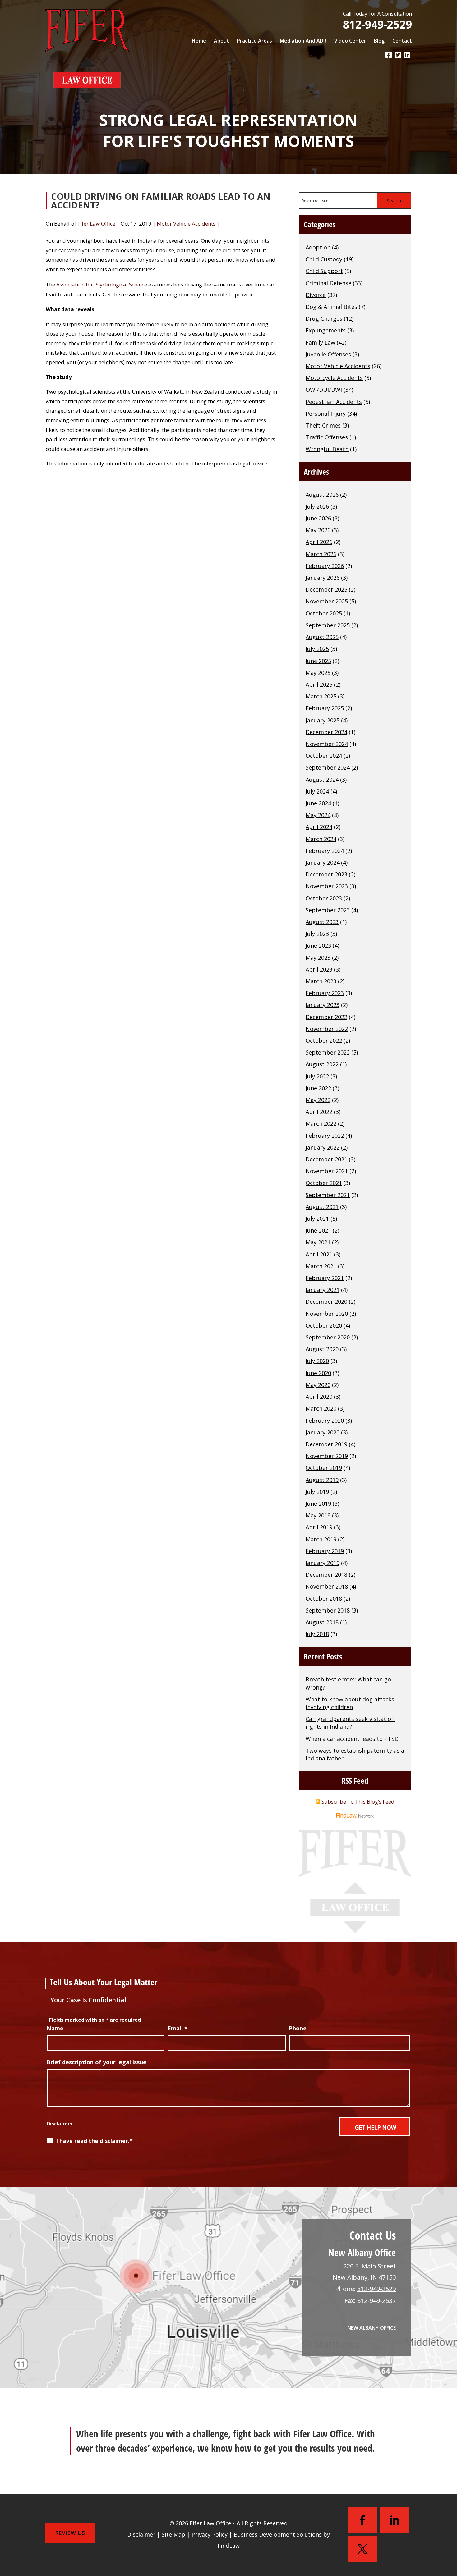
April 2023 (319, 969)
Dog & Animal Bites (331, 307)
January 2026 (323, 578)
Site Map (173, 2534)
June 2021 (318, 1230)
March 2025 (321, 696)
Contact (402, 41)
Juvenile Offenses (328, 354)
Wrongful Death (327, 449)
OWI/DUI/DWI (324, 390)
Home (199, 41)
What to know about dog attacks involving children (350, 1703)
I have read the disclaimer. (94, 2141)
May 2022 (318, 1100)
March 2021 (321, 1266)
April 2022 (319, 1112)
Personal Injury (326, 414)
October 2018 (324, 1599)
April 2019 (319, 1527)
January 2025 (323, 720)
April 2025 (319, 684)
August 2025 (322, 637)
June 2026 (318, 518)
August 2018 (322, 1622)
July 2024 (317, 791)
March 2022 (321, 1123)
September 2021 (328, 1195)
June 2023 (318, 945)
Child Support (324, 271)
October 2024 (324, 756)
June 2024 (318, 803)
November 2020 (327, 1314)
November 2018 (327, 1586)
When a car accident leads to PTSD (352, 1739)
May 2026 (318, 530)
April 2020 (319, 1397)
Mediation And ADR (303, 41)
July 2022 (317, 1076)
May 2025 (318, 673)
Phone (298, 2028)
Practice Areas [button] (254, 41)
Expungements (326, 330)
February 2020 (325, 1421)
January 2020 (323, 1432)
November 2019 (327, 1456)
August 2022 (322, 1064)
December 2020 (326, 1302)
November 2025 (327, 601)
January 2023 (323, 1005)
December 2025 (326, 589)
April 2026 (319, 542)
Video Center (350, 41)
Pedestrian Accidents (334, 402)
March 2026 (321, 554)
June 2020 (318, 1373)
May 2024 (318, 815)
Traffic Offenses (327, 437)
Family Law (320, 342)
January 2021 (323, 1290)
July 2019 (317, 1492)
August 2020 (322, 1349)
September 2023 (328, 910)
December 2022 (326, 1017)
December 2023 (326, 874)
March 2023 (321, 981)
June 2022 (318, 1088)
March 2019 (321, 1539)
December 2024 (326, 732)
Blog (379, 41)
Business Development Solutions (278, 2534)
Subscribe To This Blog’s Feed (358, 1802)
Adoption (318, 247)
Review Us (70, 2533)
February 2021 (325, 1278)
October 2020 (324, 1325)
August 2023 (322, 922)
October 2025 (324, 613)
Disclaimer (60, 2124)
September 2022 (328, 1052)
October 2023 (324, 898)
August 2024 (322, 780)
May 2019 (318, 1515)
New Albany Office (372, 2328)
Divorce (316, 295)
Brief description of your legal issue (97, 2062)
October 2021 (324, 1183)
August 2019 (322, 1480)
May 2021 (318, 1242)
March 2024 (321, 839)
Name (55, 2028)
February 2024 (325, 851)
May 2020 (318, 1385)
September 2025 (328, 625)
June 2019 (318, 1503)
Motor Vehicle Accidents (186, 224)
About (222, 41)
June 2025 (318, 661)
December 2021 (326, 1159)
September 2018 (328, 1610)
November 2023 (327, 886)
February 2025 (325, 708)
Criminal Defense (328, 283)
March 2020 (321, 1408)
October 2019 (324, 1468)
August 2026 (322, 495)
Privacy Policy (210, 2534)
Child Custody (324, 259)
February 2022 (325, 1136)
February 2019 (325, 1551)
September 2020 (328, 1337)
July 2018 (317, 1634)
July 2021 (317, 1219)
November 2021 (327, 1171)
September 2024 (328, 767)
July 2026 (317, 506)
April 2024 (319, 827)
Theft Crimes (323, 425)
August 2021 (322, 1207)
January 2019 (323, 1563)
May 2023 (318, 958)
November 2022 (327, 1029)
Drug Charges (324, 318)
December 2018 (326, 1575)
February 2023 (325, 993)
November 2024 (327, 744)
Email (178, 2028)
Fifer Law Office (96, 224)
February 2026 (325, 566)
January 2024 (323, 862)
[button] (451, 2529)
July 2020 (317, 1361)
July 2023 (317, 934)
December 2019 (326, 1444)
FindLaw (229, 2546)
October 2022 (324, 1041)
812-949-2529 (377, 24)
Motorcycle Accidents (334, 378)
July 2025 (317, 649)
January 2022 (323, 1147)
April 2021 (319, 1254)
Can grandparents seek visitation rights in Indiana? (350, 1723)
